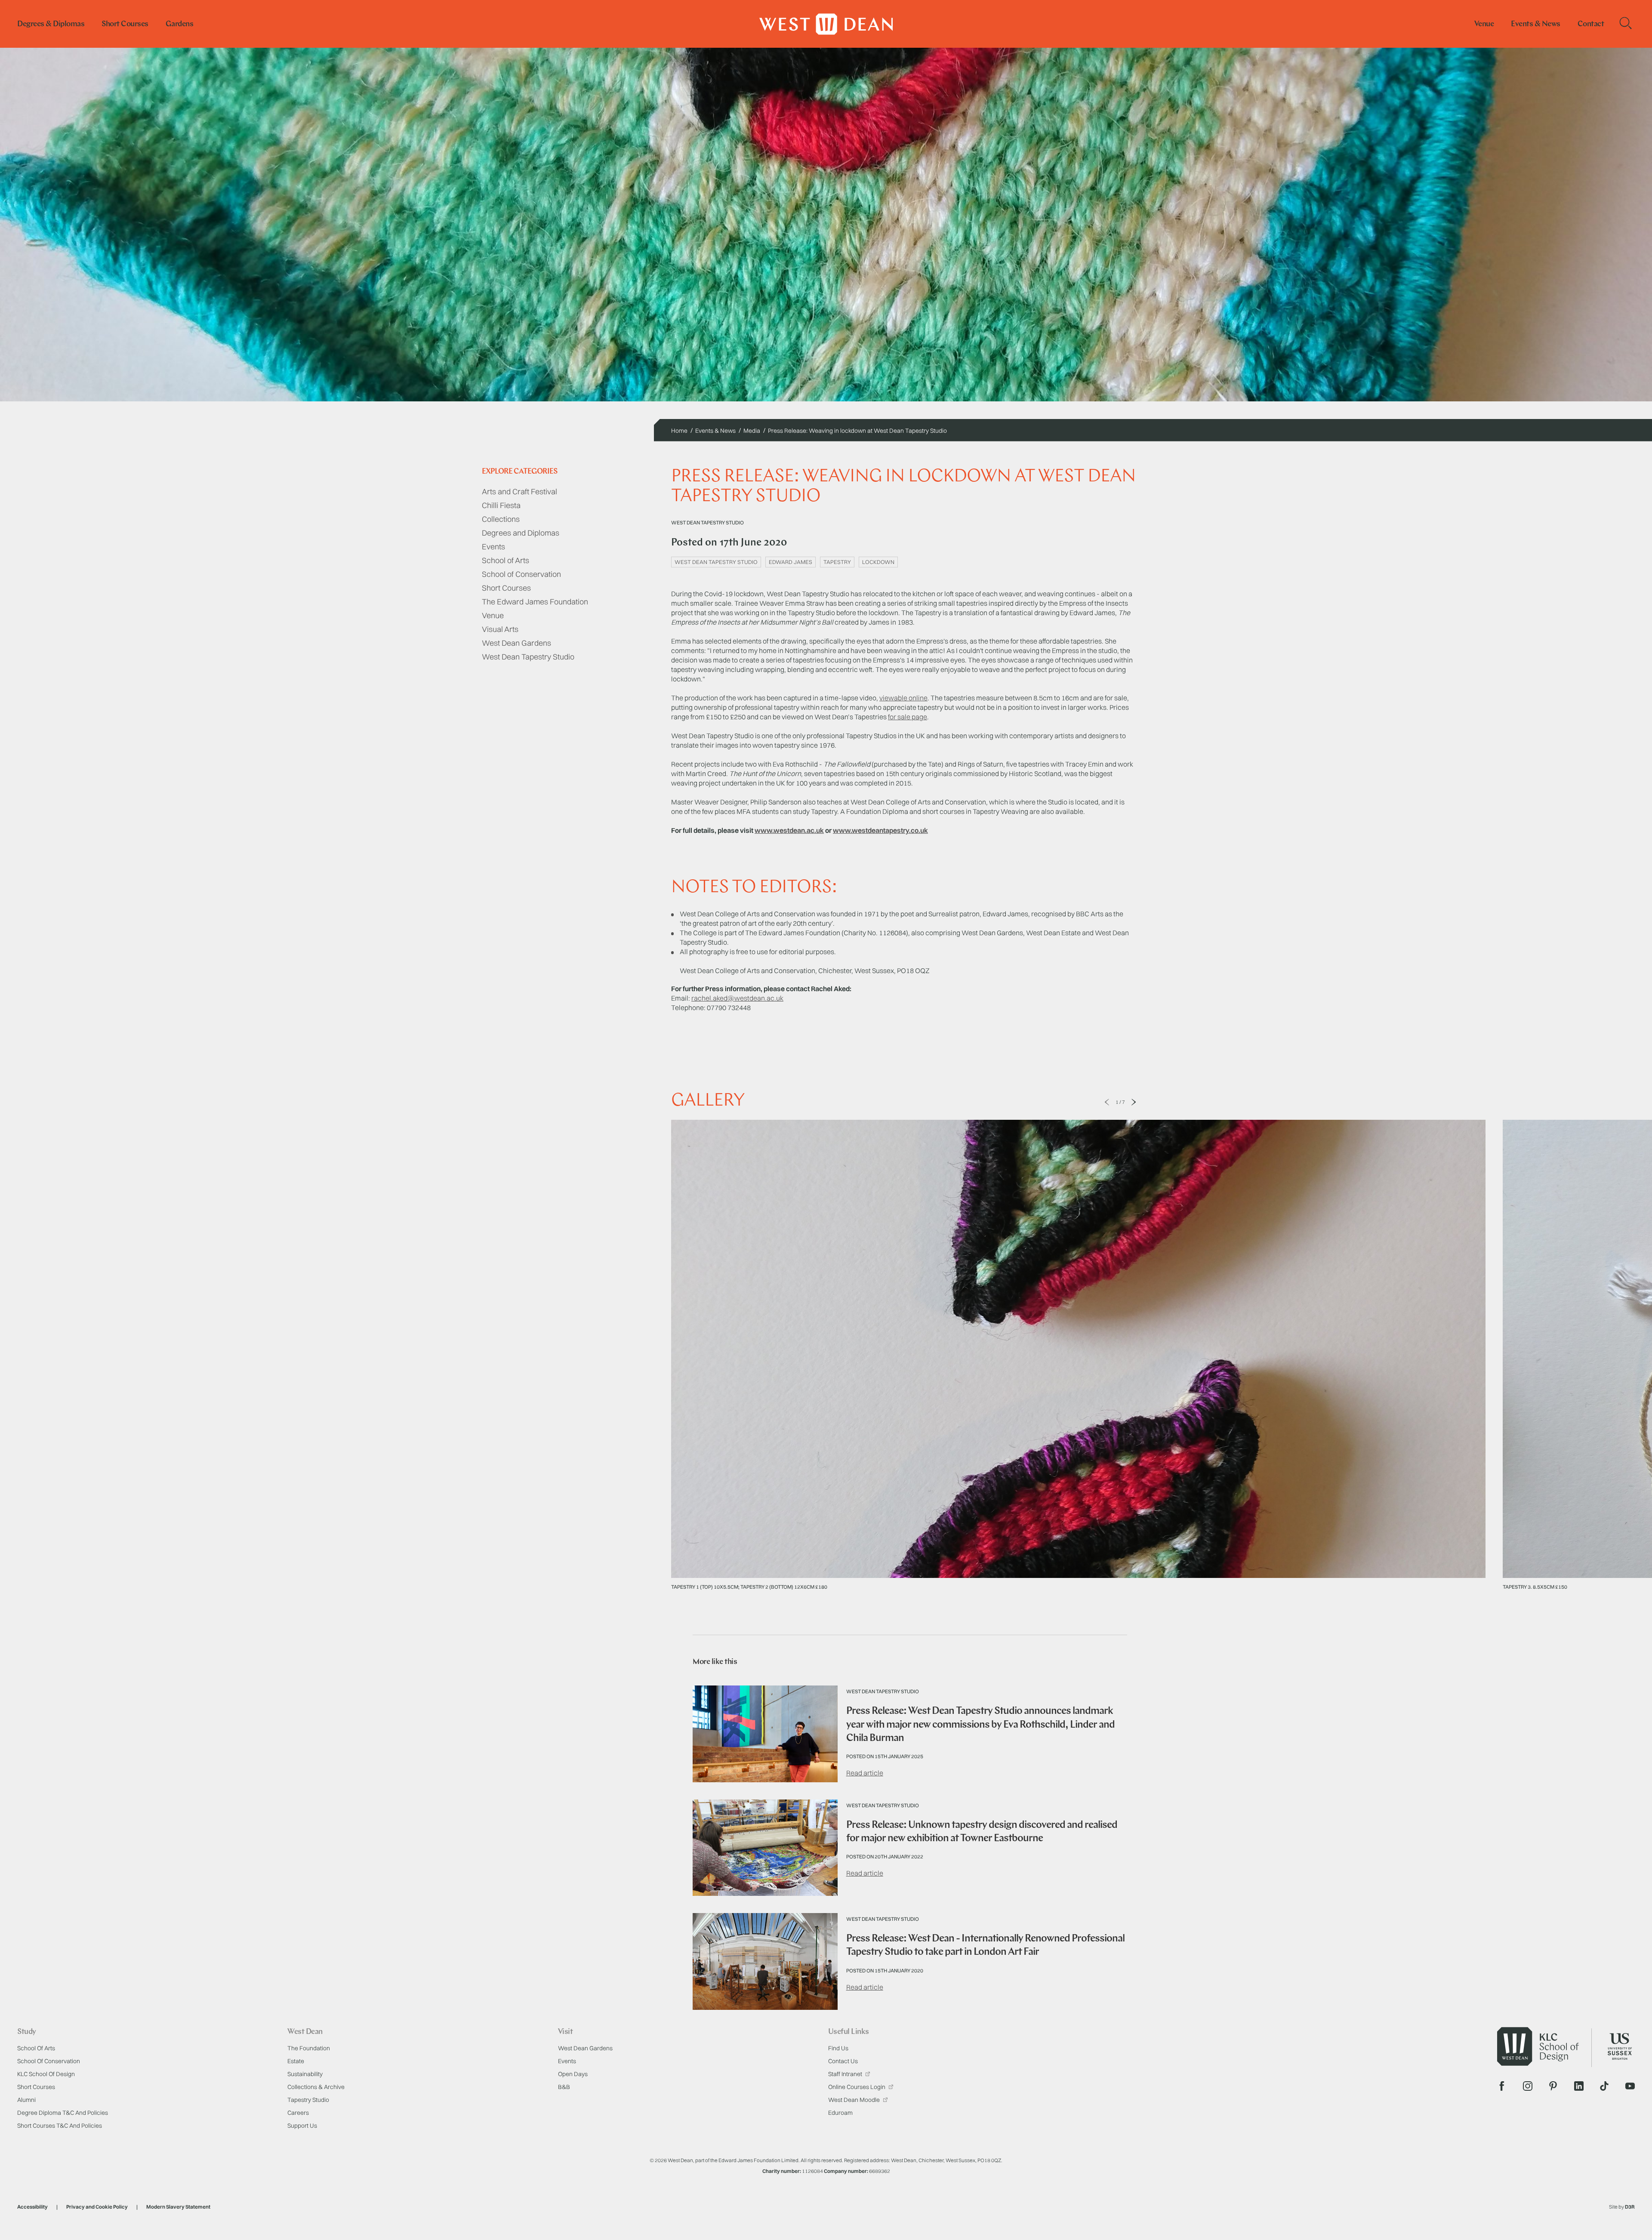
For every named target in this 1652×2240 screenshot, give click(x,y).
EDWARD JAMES (791, 562)
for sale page (908, 717)
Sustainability (305, 2074)
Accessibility (32, 2207)
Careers (298, 2113)
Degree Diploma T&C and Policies (63, 2113)
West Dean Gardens (516, 643)
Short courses (125, 25)
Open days (573, 2074)
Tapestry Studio (308, 2100)
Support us (302, 2126)
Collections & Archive (316, 2087)
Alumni (26, 2100)
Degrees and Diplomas (521, 533)
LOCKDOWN (878, 562)
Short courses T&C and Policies (60, 2126)
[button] (1107, 1102)
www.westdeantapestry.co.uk (880, 830)
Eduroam (840, 2113)
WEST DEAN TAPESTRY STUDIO (716, 562)
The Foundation (309, 2048)
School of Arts (505, 560)
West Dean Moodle (855, 2100)
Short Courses (506, 588)
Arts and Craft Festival (519, 491)
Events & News (1536, 25)
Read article (865, 1773)
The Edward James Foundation (535, 602)
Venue (1484, 25)
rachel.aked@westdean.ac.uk (737, 998)
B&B (564, 2087)
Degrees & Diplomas (51, 25)
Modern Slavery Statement (178, 2207)
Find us (838, 2048)
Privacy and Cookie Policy (97, 2207)
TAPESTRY (837, 562)
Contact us (843, 2061)
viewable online (903, 698)
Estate (296, 2061)
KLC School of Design (46, 2074)
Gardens (180, 25)
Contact (1591, 25)
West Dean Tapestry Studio (528, 657)
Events (493, 547)
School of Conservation (521, 574)
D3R (1630, 2207)
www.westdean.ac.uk (789, 830)
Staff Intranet (846, 2074)
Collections (501, 519)
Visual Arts (500, 629)
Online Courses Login (857, 2087)
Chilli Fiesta (501, 505)
